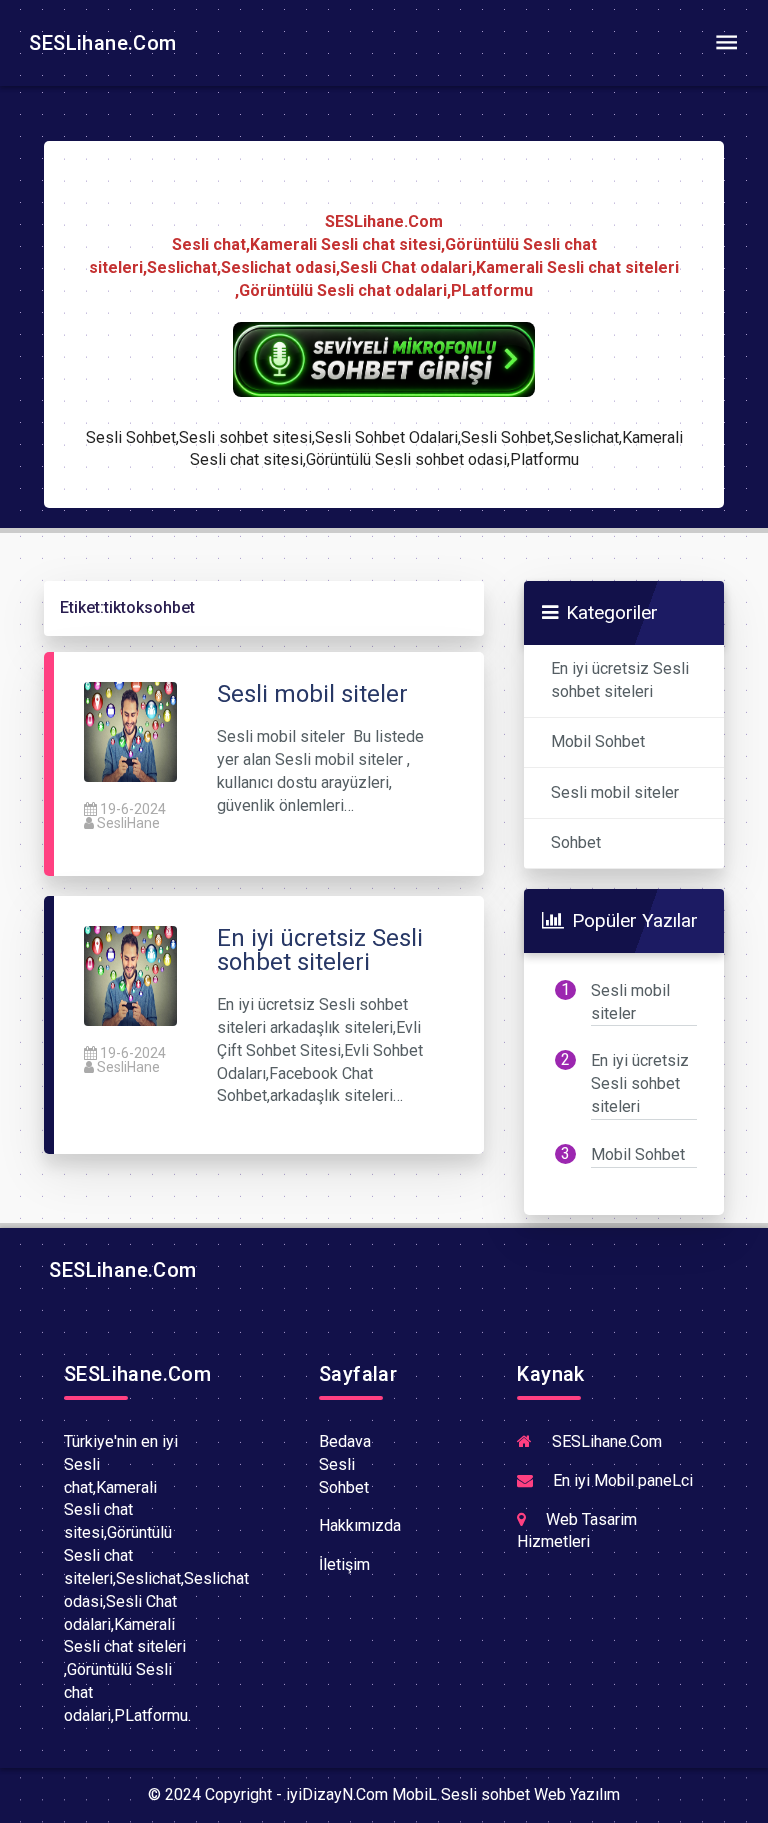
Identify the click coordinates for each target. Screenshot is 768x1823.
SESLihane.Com (100, 43)
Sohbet (576, 842)
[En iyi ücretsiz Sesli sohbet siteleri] (130, 974)
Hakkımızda (360, 1525)
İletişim (344, 1564)
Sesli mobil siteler (615, 792)
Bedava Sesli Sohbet (345, 1464)
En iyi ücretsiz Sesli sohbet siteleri (620, 680)
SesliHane (128, 823)
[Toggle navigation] (726, 43)
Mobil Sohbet (598, 741)
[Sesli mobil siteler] (130, 730)
